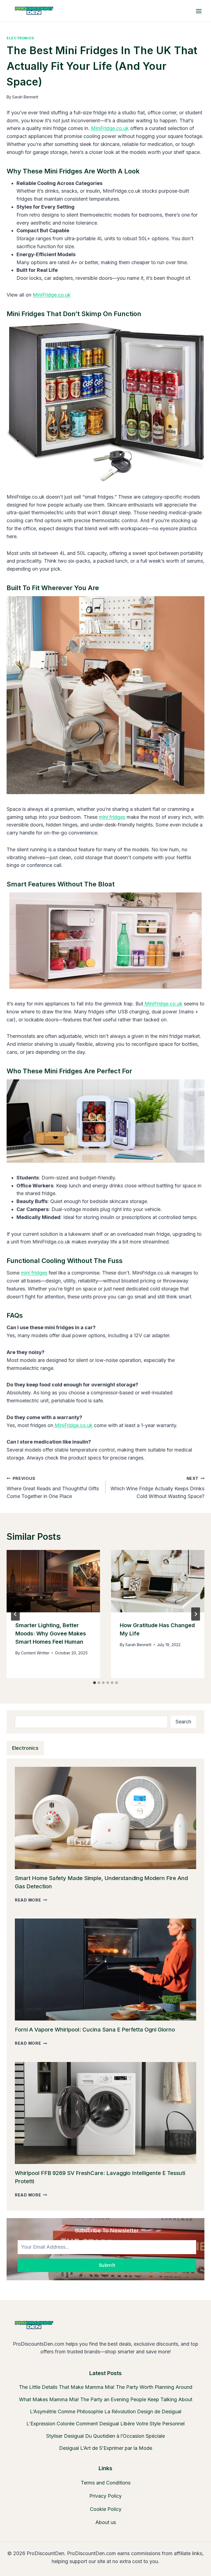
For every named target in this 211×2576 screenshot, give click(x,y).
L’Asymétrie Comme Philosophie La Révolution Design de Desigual (106, 2411)
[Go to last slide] (15, 1614)
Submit (107, 2265)
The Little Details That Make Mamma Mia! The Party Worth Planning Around (106, 2387)
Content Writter (35, 1653)
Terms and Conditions (106, 2483)
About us (106, 2522)
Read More (31, 1900)
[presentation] (53, 1581)
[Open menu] (199, 11)
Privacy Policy (105, 2496)
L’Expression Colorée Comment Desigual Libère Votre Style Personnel (105, 2424)
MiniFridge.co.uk (110, 128)
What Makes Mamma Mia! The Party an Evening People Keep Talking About (106, 2399)
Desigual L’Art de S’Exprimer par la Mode (106, 2448)
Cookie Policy (106, 2509)
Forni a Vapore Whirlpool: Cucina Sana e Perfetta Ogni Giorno (95, 2030)
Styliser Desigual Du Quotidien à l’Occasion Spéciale (105, 2436)
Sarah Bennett (25, 97)
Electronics (20, 38)
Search (183, 1722)
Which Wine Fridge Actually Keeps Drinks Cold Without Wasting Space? (157, 1488)
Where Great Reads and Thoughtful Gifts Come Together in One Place (53, 1488)
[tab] (95, 1683)
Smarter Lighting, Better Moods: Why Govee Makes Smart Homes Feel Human (51, 1634)
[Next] (196, 1614)
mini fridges (112, 817)
